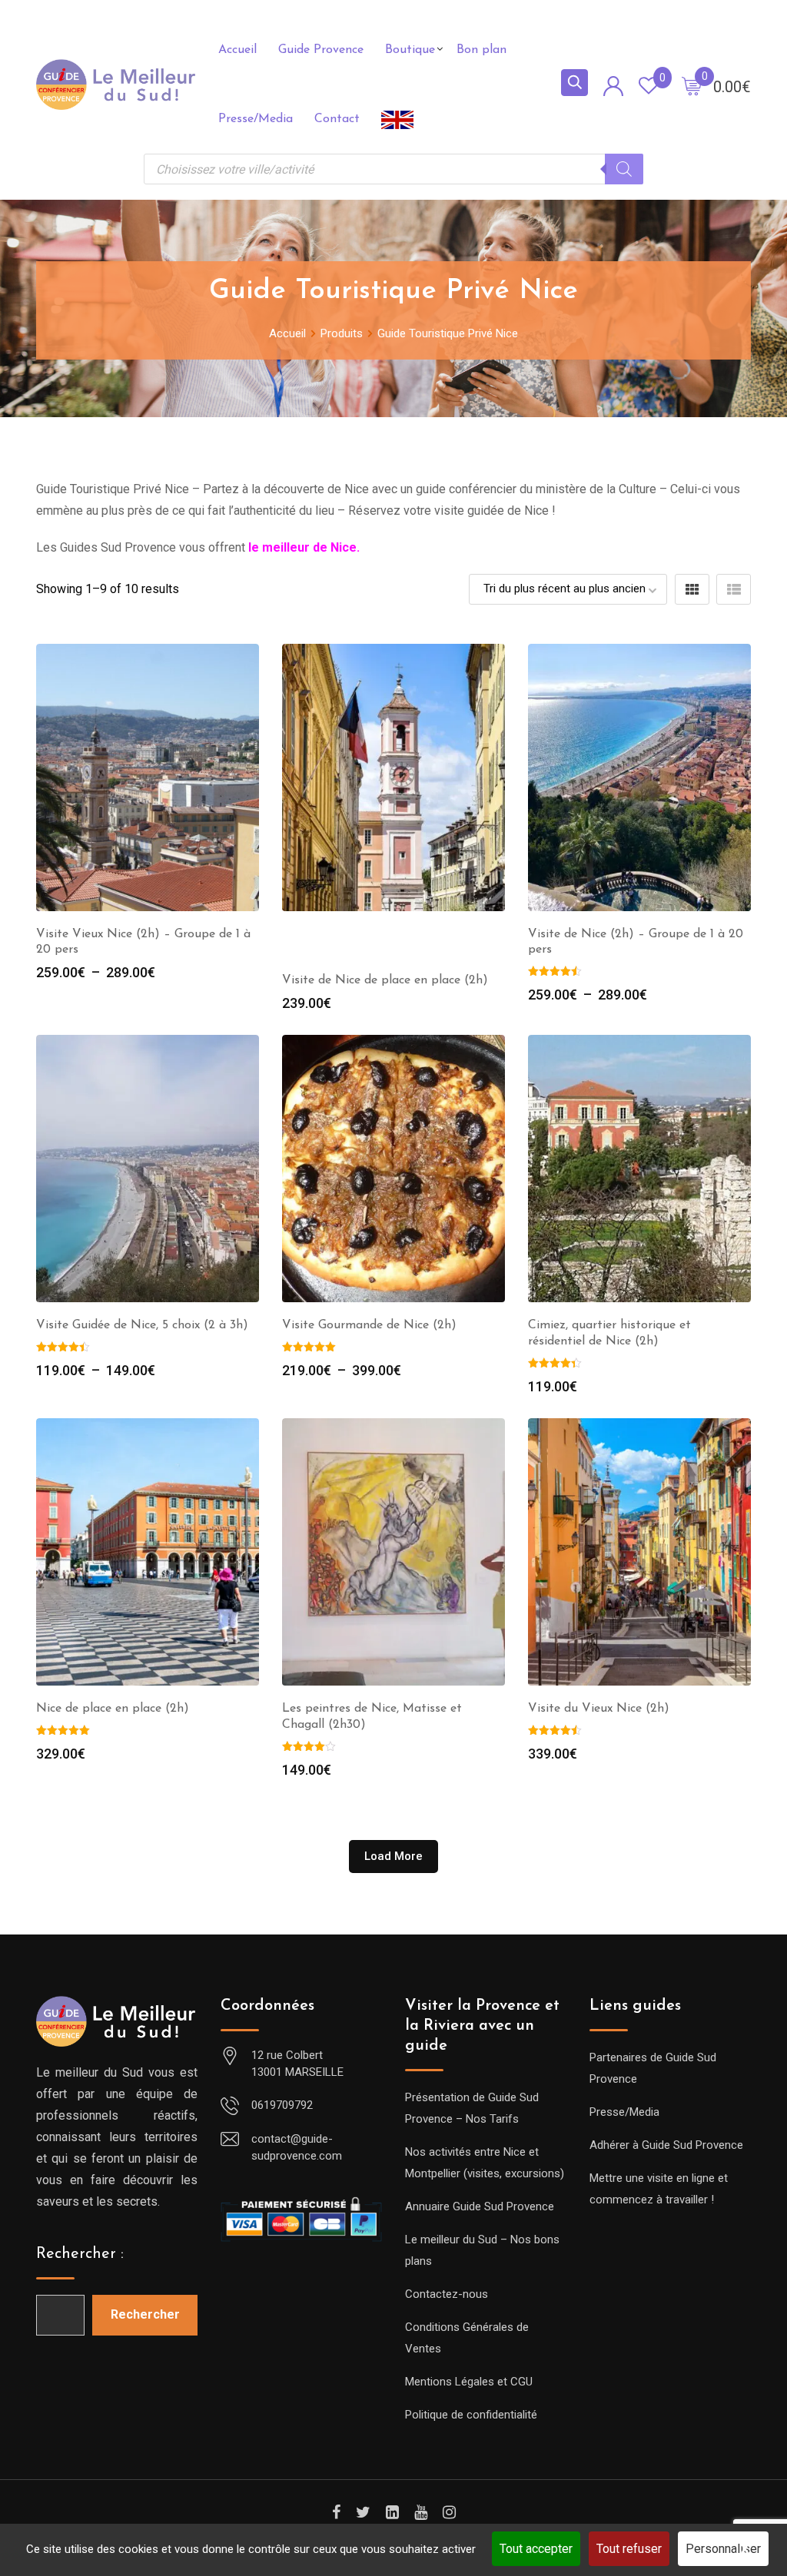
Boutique (410, 50)
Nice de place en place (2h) (113, 1709)
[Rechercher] (624, 169)
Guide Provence (321, 50)
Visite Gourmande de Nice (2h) (369, 1325)
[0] (692, 85)
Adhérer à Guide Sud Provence (666, 2145)
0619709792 (282, 2105)
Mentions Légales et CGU (469, 2382)
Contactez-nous (447, 2294)
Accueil (237, 50)
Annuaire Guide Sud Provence (480, 2206)
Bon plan (481, 50)
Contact (337, 119)
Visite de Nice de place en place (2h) (385, 980)
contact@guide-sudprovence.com (297, 2148)
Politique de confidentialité (471, 2415)
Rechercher (145, 2314)
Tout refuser (629, 2549)
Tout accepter (536, 2549)
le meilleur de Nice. (304, 547)
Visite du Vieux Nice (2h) (599, 1709)
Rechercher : (80, 2254)
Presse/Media (256, 119)
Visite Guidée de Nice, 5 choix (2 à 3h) (142, 1325)
